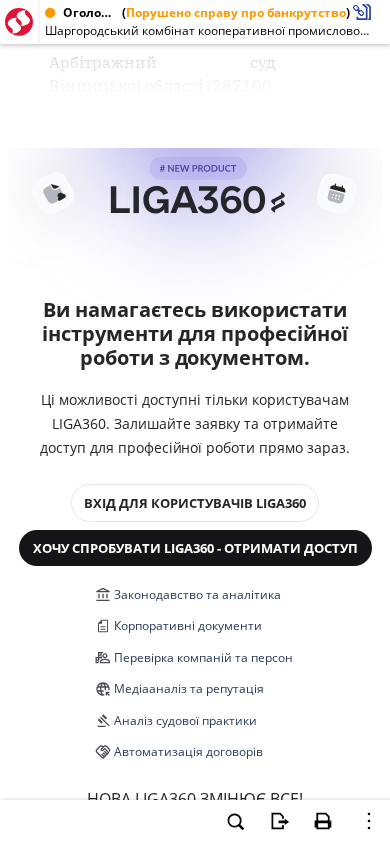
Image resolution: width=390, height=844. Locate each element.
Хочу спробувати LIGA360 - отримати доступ (195, 548)
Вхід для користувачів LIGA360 (195, 503)
